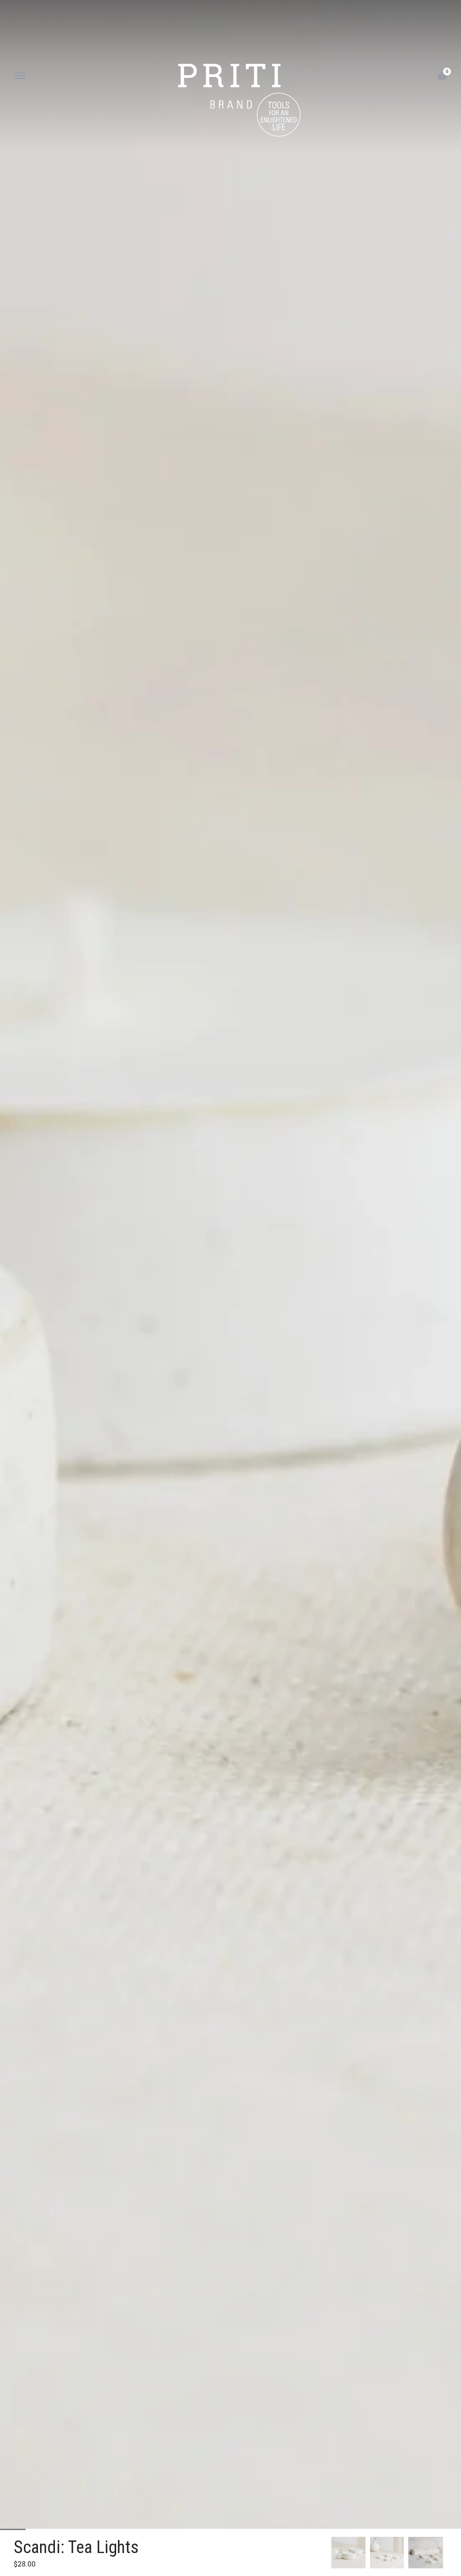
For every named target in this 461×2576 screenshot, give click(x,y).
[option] (348, 2553)
